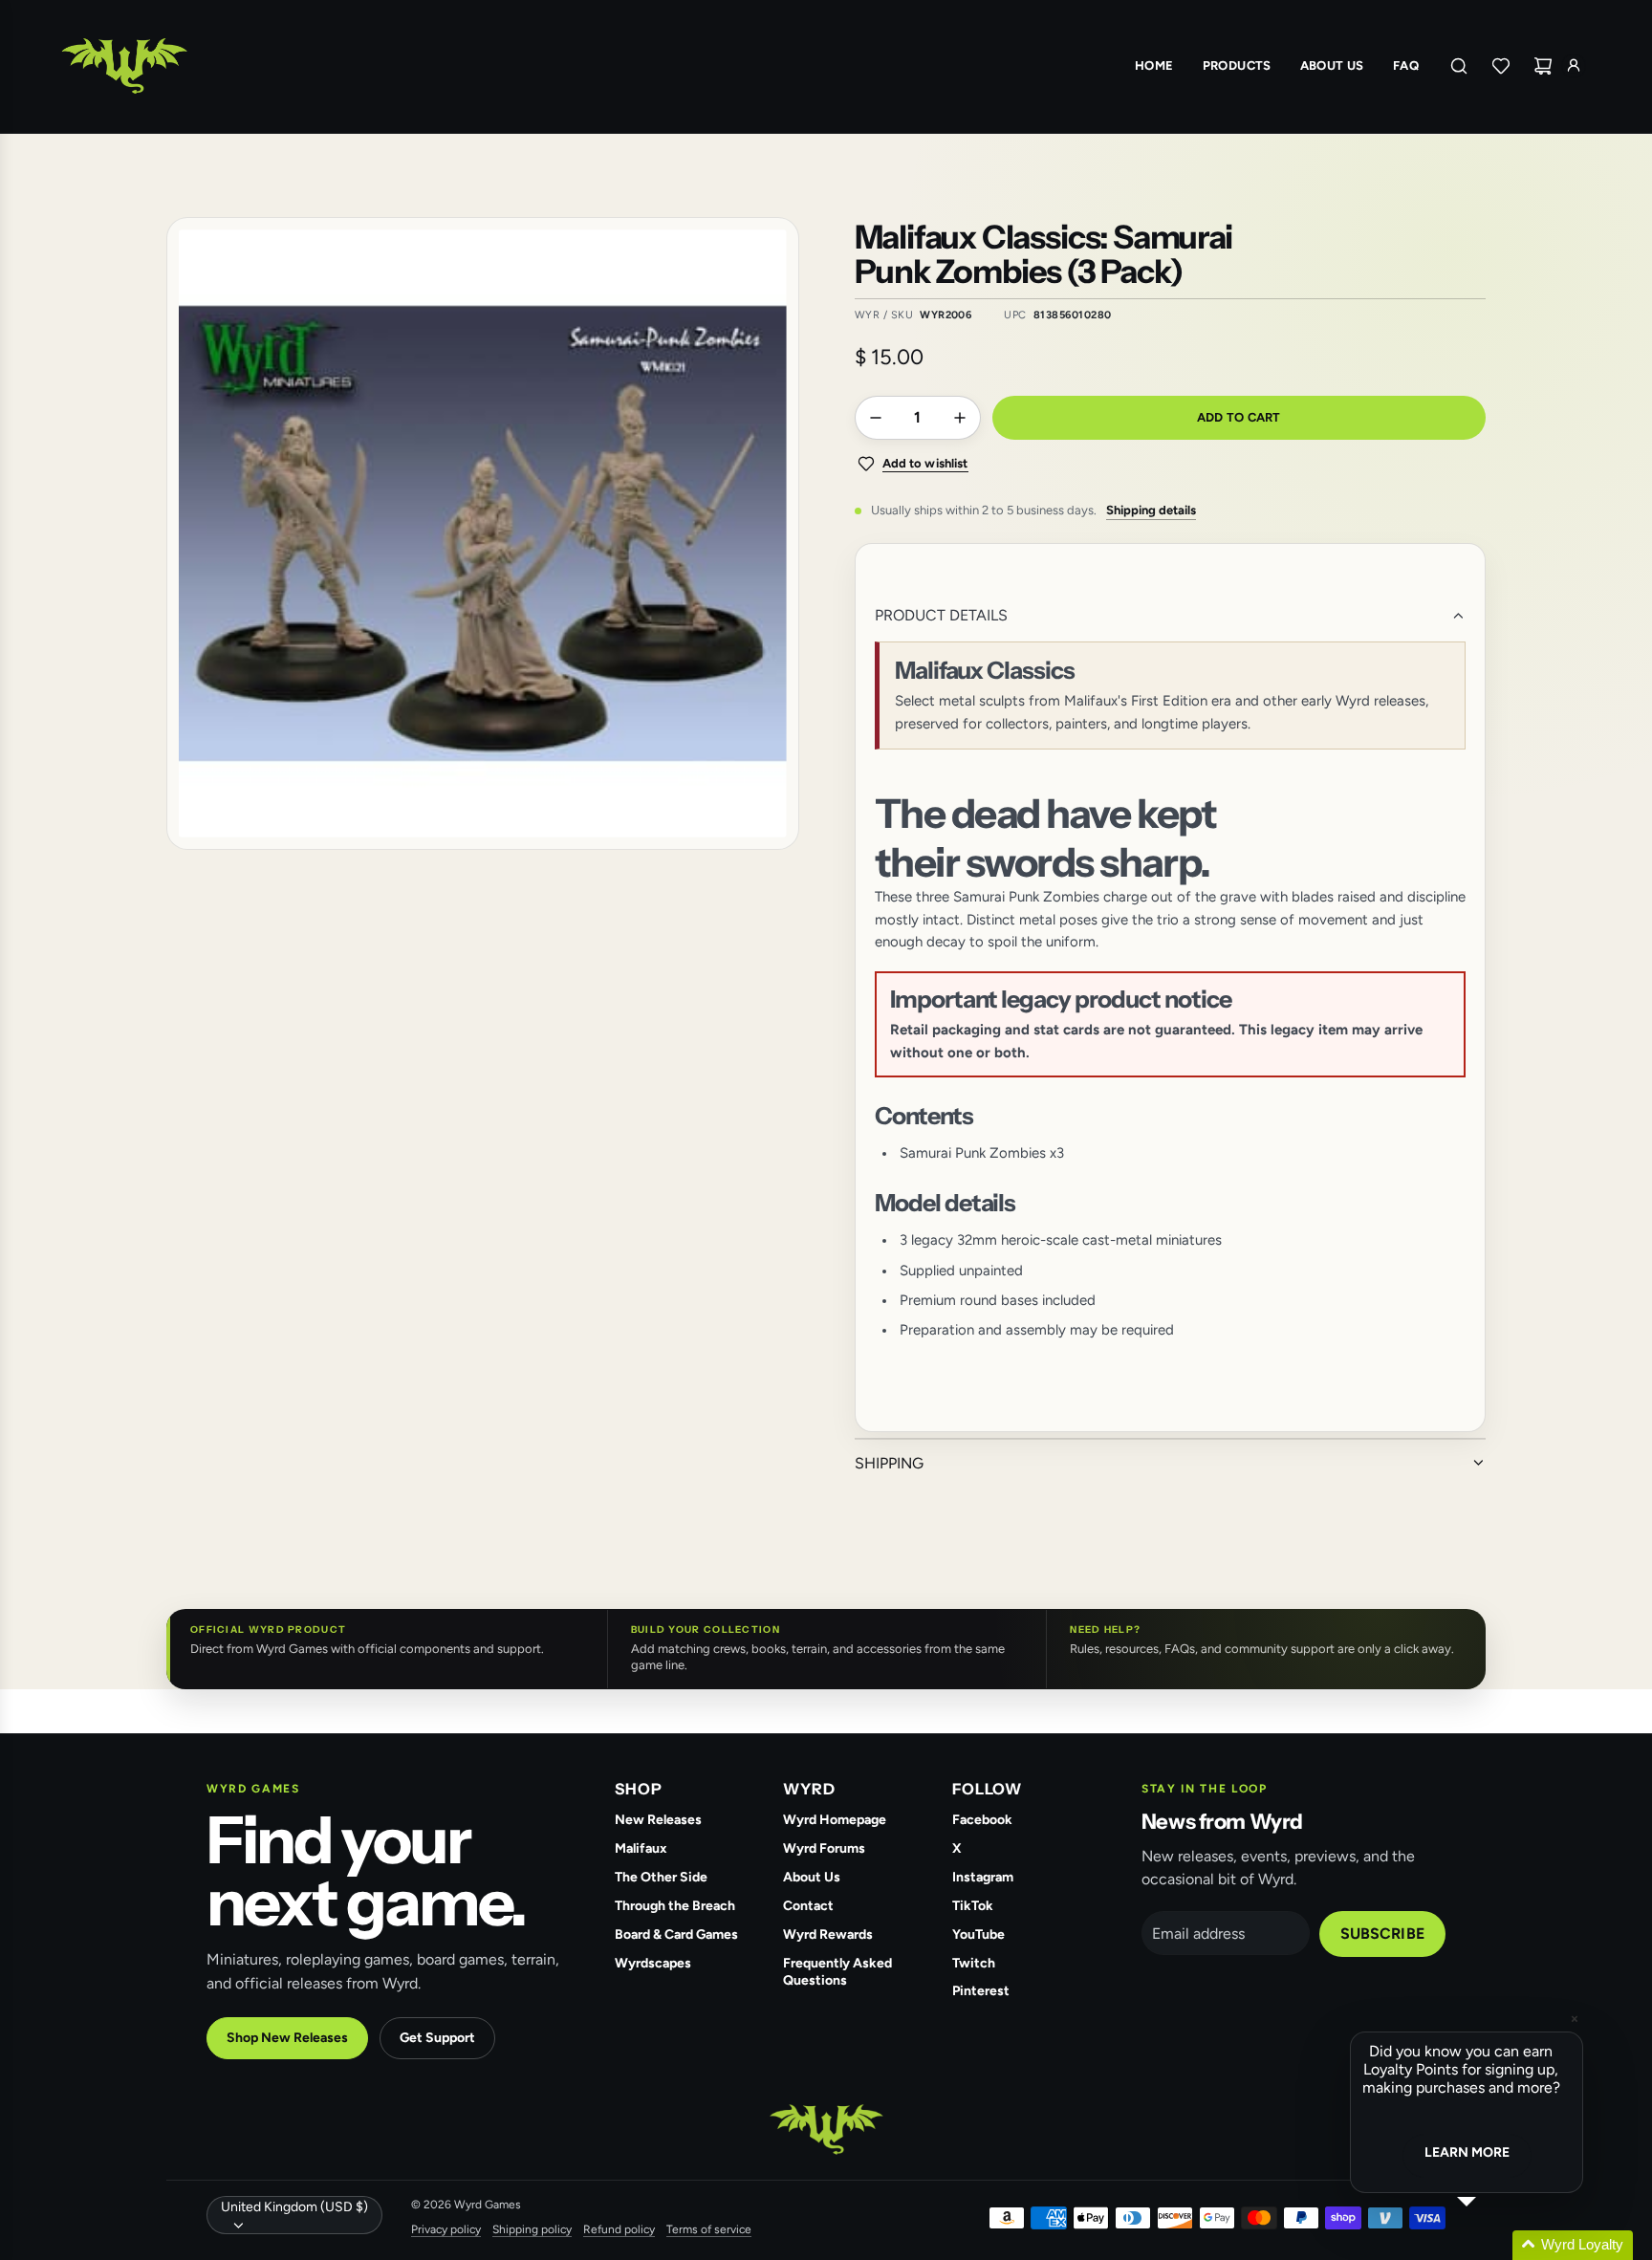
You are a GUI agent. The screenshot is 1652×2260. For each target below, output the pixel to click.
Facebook (982, 1820)
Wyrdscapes (653, 1963)
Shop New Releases (287, 2038)
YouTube (978, 1934)
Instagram (983, 1877)
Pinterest (981, 1991)
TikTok (973, 1906)
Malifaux (641, 1848)
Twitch (974, 1963)
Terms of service (709, 2229)
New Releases (658, 1820)
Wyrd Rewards (828, 1934)
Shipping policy (532, 2229)
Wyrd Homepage (835, 1820)
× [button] (1575, 2019)
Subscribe (1382, 1934)
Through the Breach (675, 1906)
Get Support (437, 2038)
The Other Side (661, 1877)
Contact (808, 1906)
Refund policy (619, 2229)
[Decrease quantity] (876, 418)
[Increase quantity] (960, 418)
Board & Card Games (676, 1934)
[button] (1489, 2245)
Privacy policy (446, 2229)
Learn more (1467, 2152)
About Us (812, 1877)
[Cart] (1543, 66)
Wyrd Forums (824, 1848)
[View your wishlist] (1501, 66)
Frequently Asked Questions (837, 1972)
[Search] (1459, 66)
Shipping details (1151, 510)
